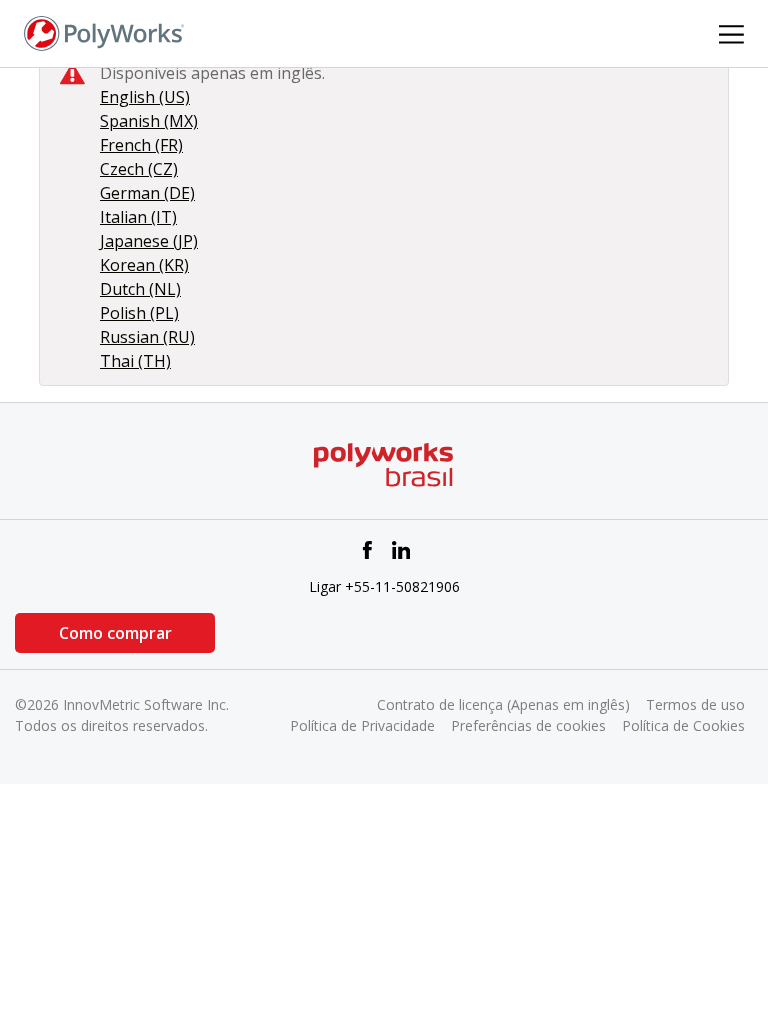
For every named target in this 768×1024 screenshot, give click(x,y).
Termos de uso (695, 704)
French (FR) (141, 145)
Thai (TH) (135, 361)
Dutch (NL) (140, 289)
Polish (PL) (139, 313)
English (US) (145, 97)
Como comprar (115, 633)
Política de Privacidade (362, 725)
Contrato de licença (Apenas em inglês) (503, 704)
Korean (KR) (144, 265)
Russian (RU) (147, 337)
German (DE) (147, 193)
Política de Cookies (683, 725)
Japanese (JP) (149, 241)
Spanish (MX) (149, 121)
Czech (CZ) (139, 169)
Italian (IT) (138, 217)
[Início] (104, 32)
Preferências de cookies (528, 725)
